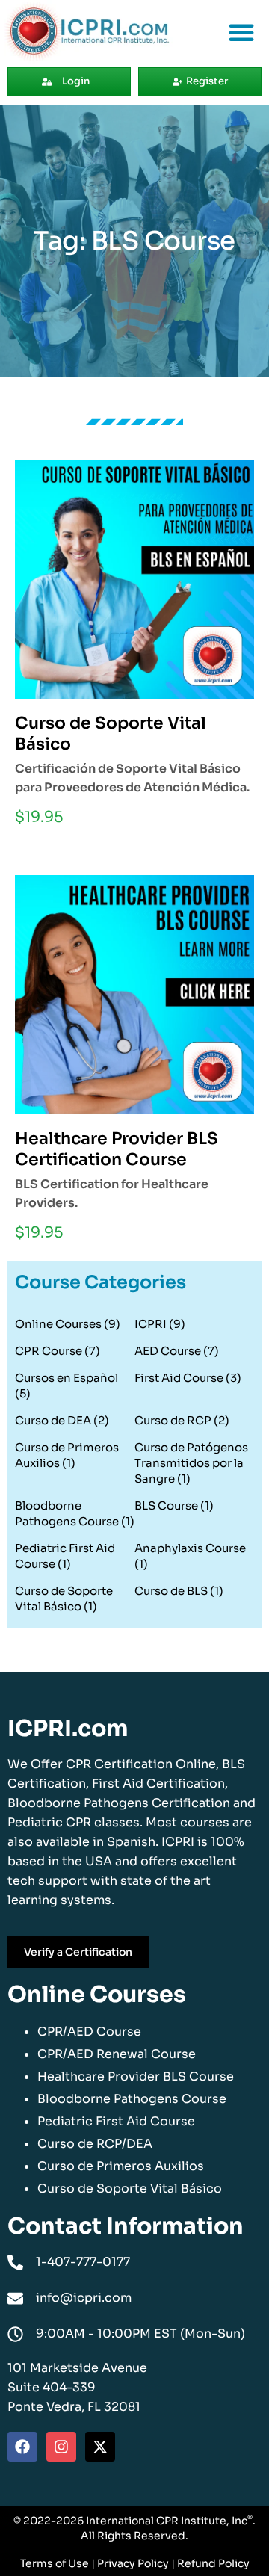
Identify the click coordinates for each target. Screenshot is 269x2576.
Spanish (131, 1842)
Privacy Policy (133, 2563)
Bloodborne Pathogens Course (132, 2099)
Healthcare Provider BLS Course (136, 2076)
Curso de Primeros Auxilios (121, 2166)
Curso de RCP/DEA (95, 2144)
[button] (241, 32)
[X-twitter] (100, 2447)
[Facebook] (22, 2447)
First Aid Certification (158, 1783)
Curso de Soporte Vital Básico (130, 2189)
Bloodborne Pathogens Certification (119, 1803)
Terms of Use (55, 2563)
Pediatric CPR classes (74, 1822)
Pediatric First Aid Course (116, 2121)
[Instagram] (61, 2447)
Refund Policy (213, 2563)
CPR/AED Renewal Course (117, 2054)
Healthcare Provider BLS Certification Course (117, 1149)
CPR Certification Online (141, 1764)
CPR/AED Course (89, 2032)
